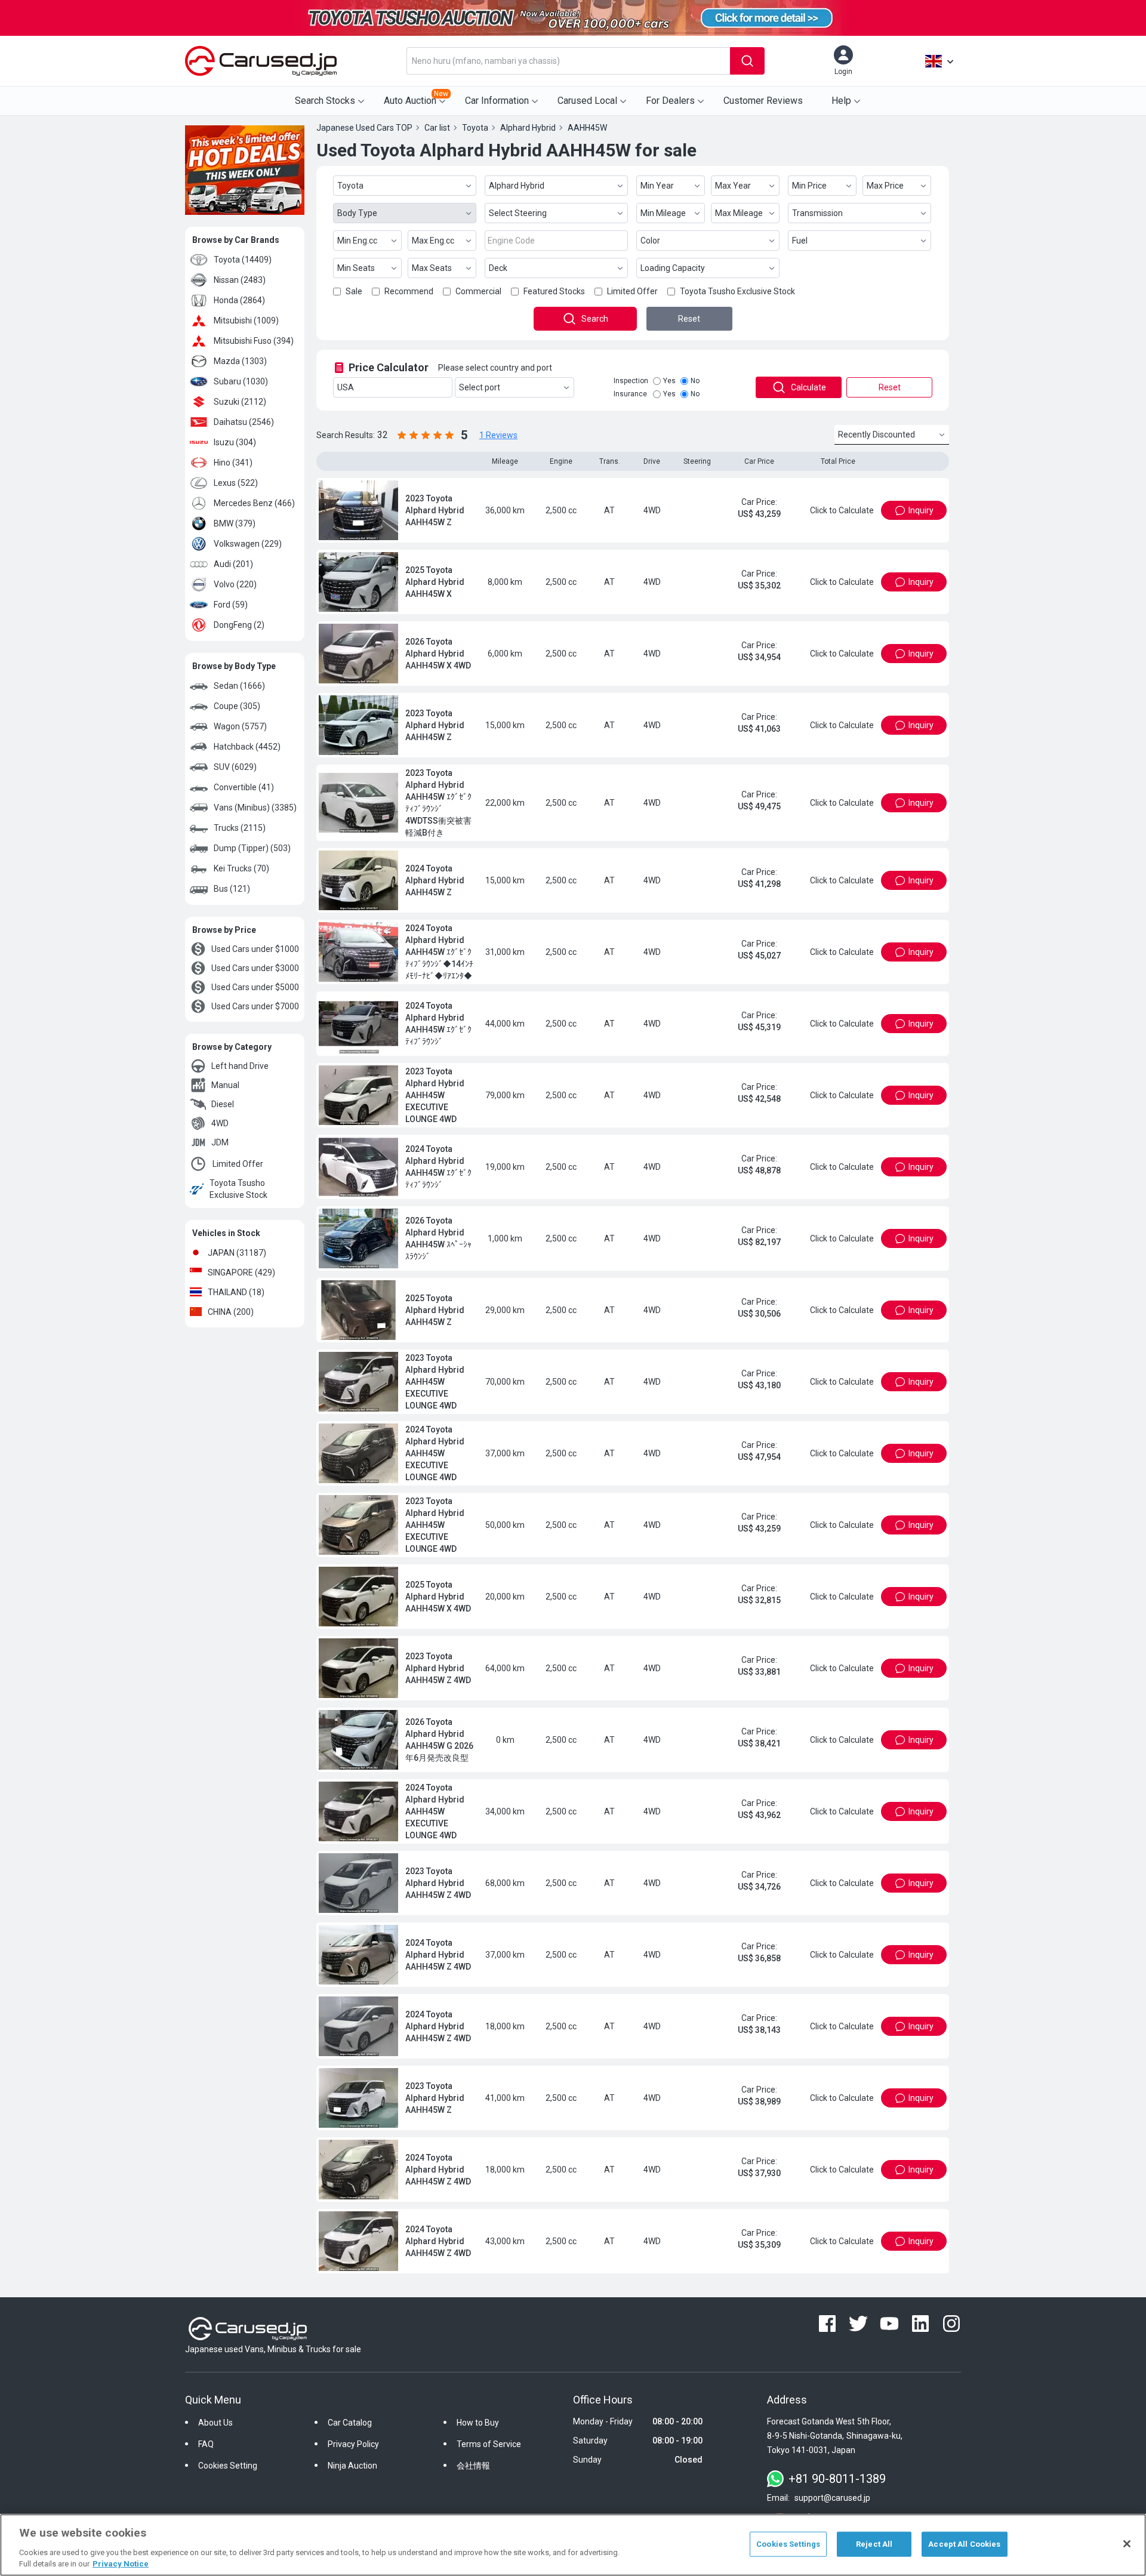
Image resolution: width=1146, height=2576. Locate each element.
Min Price (809, 186)
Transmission (817, 213)
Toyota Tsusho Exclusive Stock (238, 1189)
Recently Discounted (877, 435)
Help (841, 101)
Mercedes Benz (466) (254, 503)
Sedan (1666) (239, 686)
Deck (498, 268)
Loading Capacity (673, 268)
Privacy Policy (353, 2482)
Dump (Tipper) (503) (252, 848)
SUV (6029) (235, 767)
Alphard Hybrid (517, 186)
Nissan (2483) (240, 280)
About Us (215, 2461)
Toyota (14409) (243, 260)
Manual (225, 1085)
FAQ (206, 2482)
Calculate (808, 387)
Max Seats (432, 268)
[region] (573, 2545)
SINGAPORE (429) (241, 1272)
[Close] (1127, 2544)
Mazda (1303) (240, 361)
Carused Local (587, 101)
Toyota (350, 186)
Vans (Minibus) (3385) (255, 808)
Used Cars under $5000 (255, 987)
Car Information (497, 101)
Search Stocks (325, 101)
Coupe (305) (237, 706)
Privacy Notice (121, 2564)
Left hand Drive (240, 1066)
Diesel (223, 1104)
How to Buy (478, 2461)
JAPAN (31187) (237, 1253)
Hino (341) (233, 463)
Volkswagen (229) (248, 544)
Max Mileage (739, 213)
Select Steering (518, 213)
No (695, 381)
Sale (354, 291)
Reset (689, 319)
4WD (220, 1123)
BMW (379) (235, 523)
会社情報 (473, 2504)
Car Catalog (350, 2461)
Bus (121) (232, 889)
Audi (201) (233, 564)
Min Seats (356, 268)
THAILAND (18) (236, 1292)
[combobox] (568, 61)
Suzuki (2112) (240, 402)
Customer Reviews (763, 101)
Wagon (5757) (240, 726)
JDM (220, 1142)
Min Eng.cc (357, 241)
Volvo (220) (235, 584)
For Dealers (670, 101)
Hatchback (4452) (247, 747)
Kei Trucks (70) (241, 868)
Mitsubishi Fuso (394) (254, 341)
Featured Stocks (554, 291)
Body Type (357, 213)
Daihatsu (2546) (244, 422)
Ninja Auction (352, 2504)
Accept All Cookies (964, 2544)
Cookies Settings (788, 2544)
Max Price (885, 186)
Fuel (800, 241)
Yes (669, 381)
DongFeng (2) (239, 625)
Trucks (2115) (240, 828)
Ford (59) (231, 605)
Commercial (478, 291)
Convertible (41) (244, 787)
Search (595, 319)
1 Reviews (498, 435)
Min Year (657, 186)
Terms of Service (489, 2482)
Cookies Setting (228, 2504)
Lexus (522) (236, 483)
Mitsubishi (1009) (246, 321)
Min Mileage (663, 213)
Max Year (733, 186)
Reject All (874, 2544)
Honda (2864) (239, 300)
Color (650, 241)
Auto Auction (416, 98)
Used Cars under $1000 (255, 949)
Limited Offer (238, 1164)
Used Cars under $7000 (255, 1006)
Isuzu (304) (235, 442)
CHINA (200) (231, 1312)
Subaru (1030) (241, 381)
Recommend (409, 291)
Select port (480, 387)
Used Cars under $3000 (255, 968)
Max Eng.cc (433, 241)
